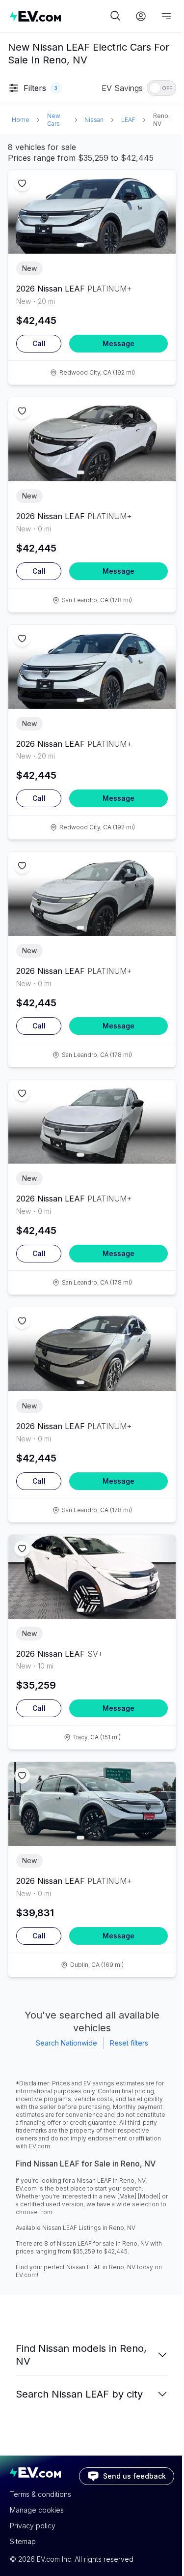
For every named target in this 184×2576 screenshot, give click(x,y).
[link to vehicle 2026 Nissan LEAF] (92, 212)
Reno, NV (161, 120)
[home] (59, 16)
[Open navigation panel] (166, 16)
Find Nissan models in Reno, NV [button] (81, 2355)
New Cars (54, 120)
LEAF (128, 120)
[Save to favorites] (22, 183)
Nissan (94, 120)
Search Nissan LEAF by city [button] (79, 2394)
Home (21, 120)
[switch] (161, 88)
